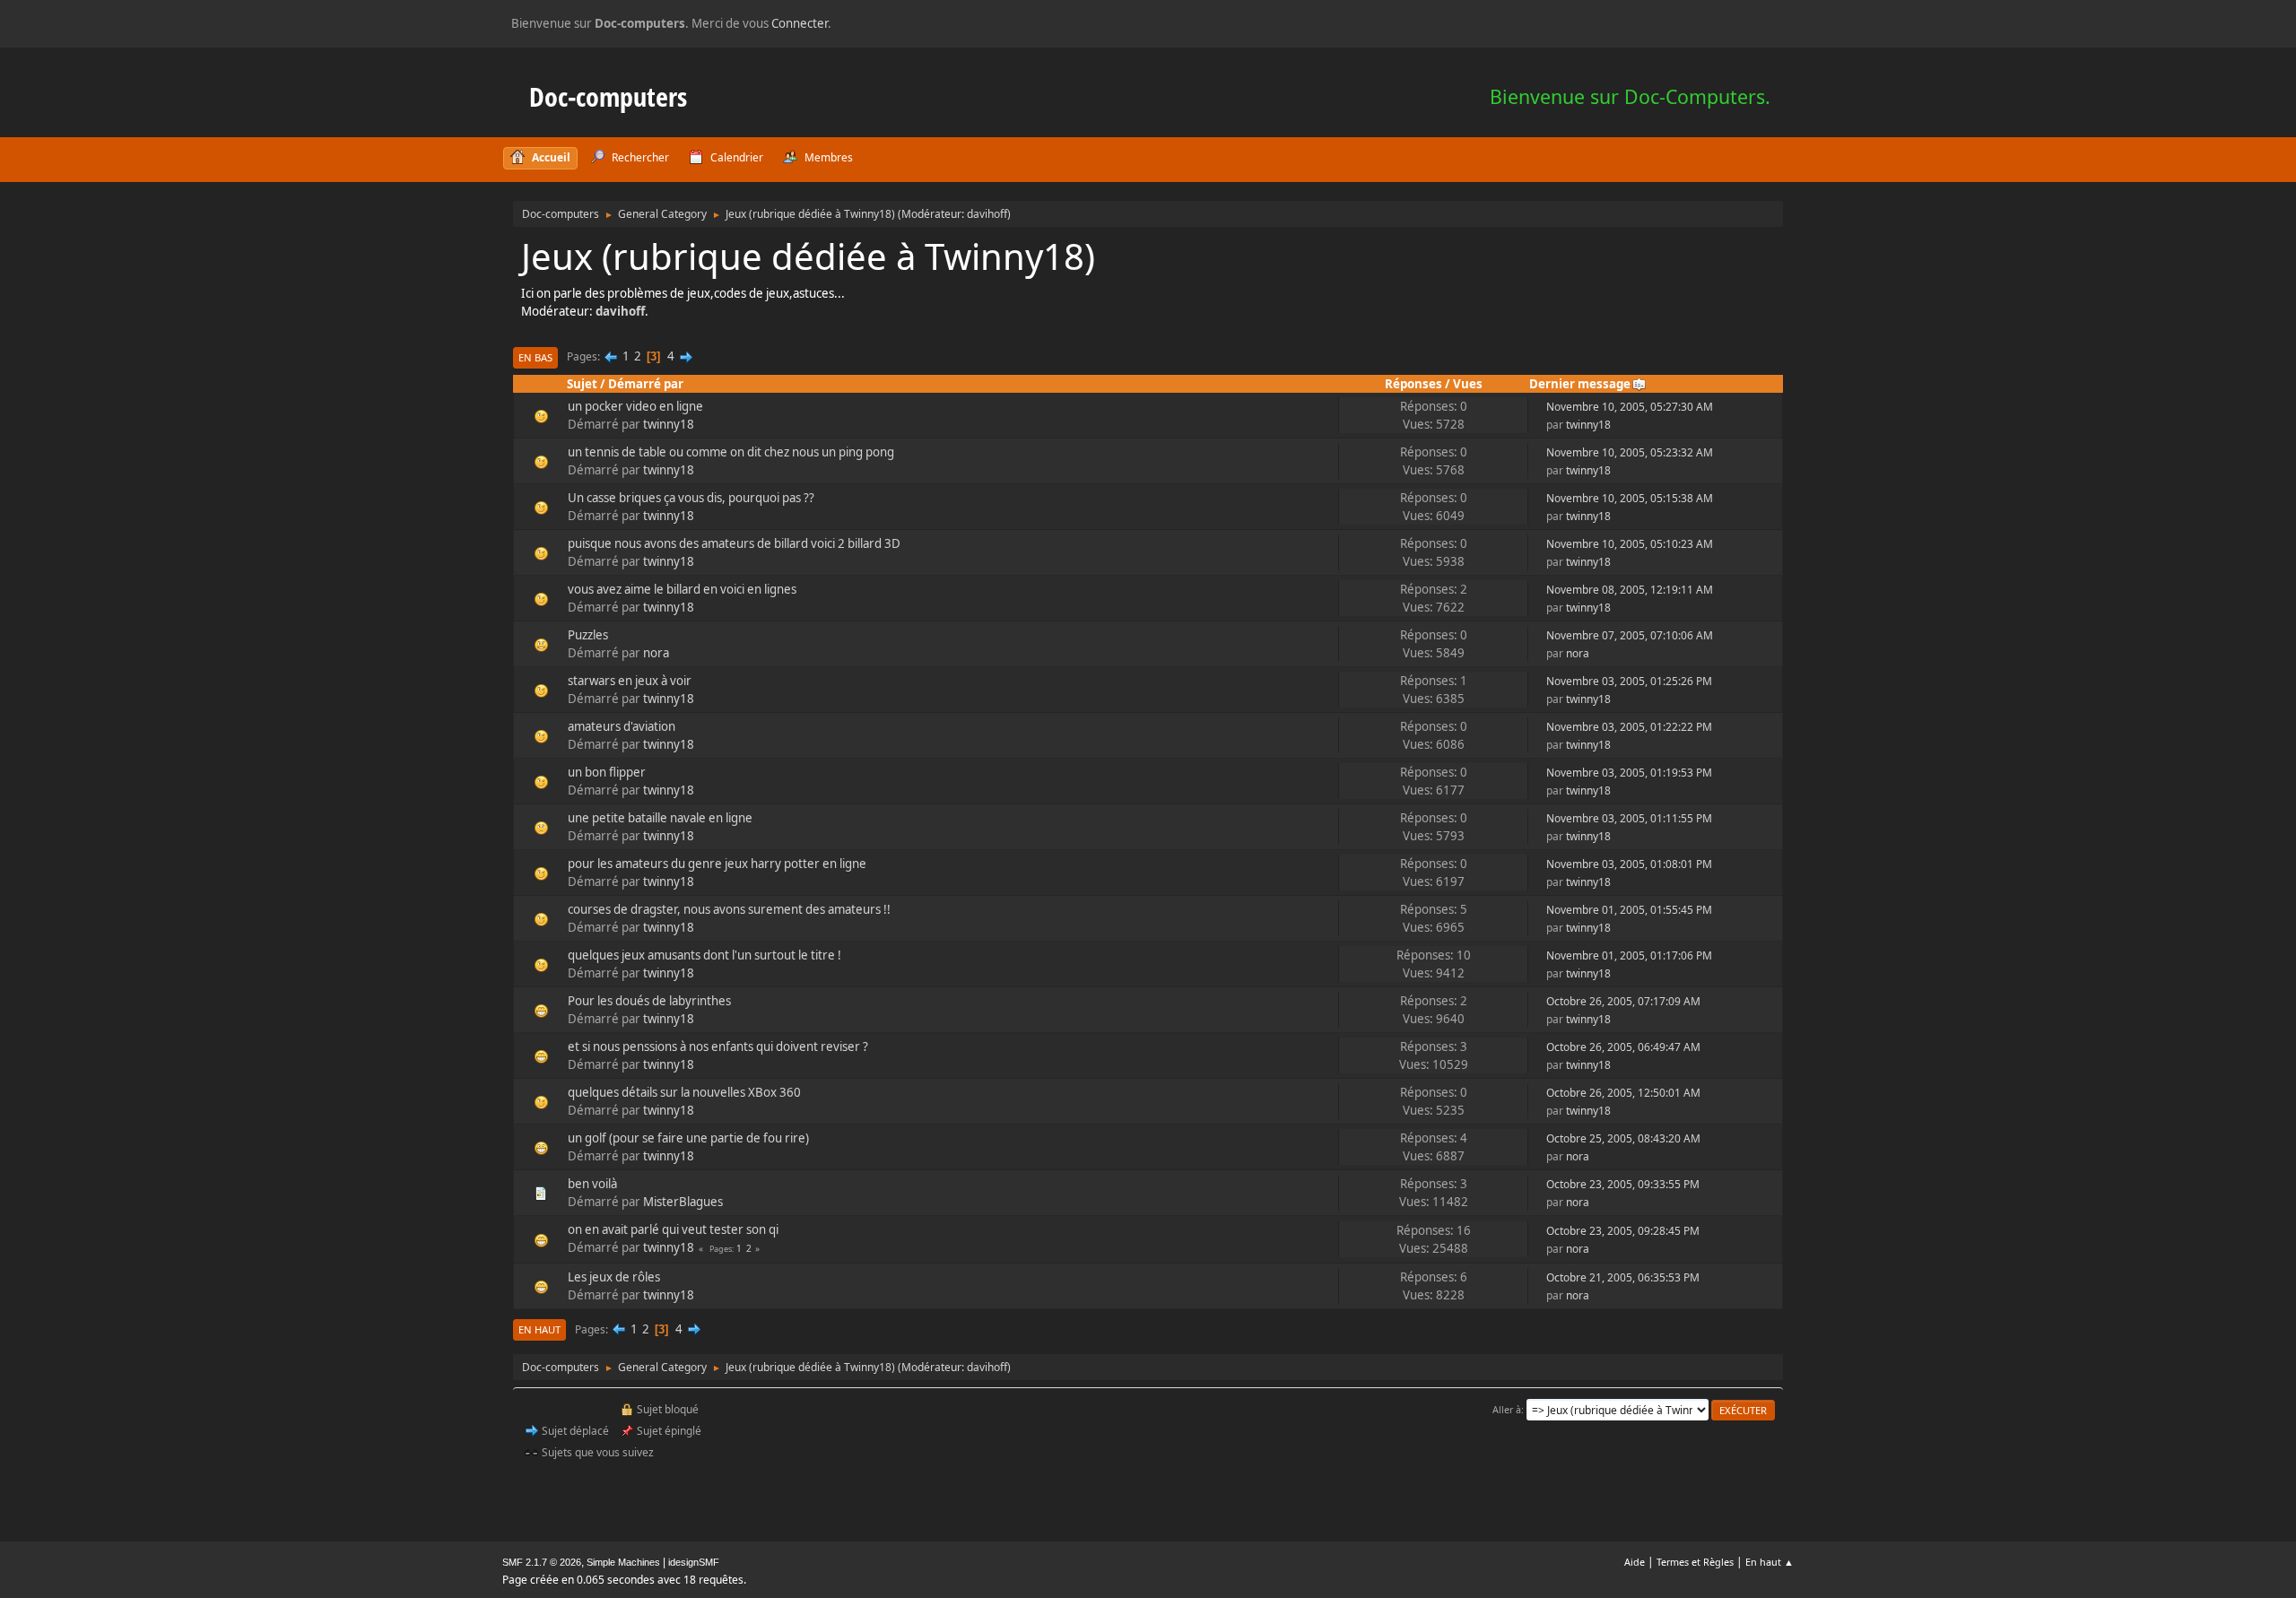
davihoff (987, 214)
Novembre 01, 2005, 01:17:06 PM (1629, 955)
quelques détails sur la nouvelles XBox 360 (684, 1092)
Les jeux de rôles (614, 1277)
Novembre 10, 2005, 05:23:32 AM (1630, 452)
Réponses (1413, 384)
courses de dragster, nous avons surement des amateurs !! (729, 909)
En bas (535, 357)
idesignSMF (694, 1562)
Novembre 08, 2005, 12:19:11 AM (1630, 590)
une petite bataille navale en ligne (660, 818)
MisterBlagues (683, 1202)
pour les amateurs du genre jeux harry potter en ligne (717, 864)
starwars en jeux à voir (630, 681)
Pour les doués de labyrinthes (649, 1001)
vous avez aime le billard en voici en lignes (682, 589)
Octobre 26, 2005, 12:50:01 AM (1623, 1093)
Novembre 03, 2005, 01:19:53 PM (1629, 773)
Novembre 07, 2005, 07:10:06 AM (1630, 635)
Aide (1635, 1562)
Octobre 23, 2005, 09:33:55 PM (1623, 1184)
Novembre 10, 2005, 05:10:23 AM (1630, 544)
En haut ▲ (1770, 1562)
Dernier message (1580, 384)
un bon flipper (607, 772)
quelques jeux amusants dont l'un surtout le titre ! (704, 955)
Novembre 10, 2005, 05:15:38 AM (1630, 498)
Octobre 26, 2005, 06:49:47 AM (1623, 1047)
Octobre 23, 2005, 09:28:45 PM (1623, 1231)
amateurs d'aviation (622, 726)
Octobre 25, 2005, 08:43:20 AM (1623, 1138)
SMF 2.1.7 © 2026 (542, 1562)
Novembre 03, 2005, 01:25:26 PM (1629, 681)
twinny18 (669, 424)
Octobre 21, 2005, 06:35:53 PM (1623, 1277)
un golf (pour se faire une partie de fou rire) (688, 1138)
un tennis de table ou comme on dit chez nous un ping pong (731, 452)
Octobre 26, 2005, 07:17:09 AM (1623, 1001)
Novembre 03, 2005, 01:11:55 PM (1629, 818)
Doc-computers (608, 96)
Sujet (582, 384)
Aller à (1507, 1409)
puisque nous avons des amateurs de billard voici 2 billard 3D (734, 543)
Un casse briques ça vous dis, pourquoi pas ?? (691, 498)
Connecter (800, 23)
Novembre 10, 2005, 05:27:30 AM (1630, 407)
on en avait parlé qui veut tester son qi (673, 1229)
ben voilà (592, 1184)
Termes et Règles (1695, 1562)
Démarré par (646, 384)
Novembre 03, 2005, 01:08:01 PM (1629, 864)
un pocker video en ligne (635, 406)
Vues (1468, 384)
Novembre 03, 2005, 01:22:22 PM (1629, 727)
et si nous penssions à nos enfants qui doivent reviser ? (718, 1047)
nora (656, 653)
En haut (539, 1329)
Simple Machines (623, 1562)
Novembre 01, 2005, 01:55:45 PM (1629, 910)
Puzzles (588, 635)
